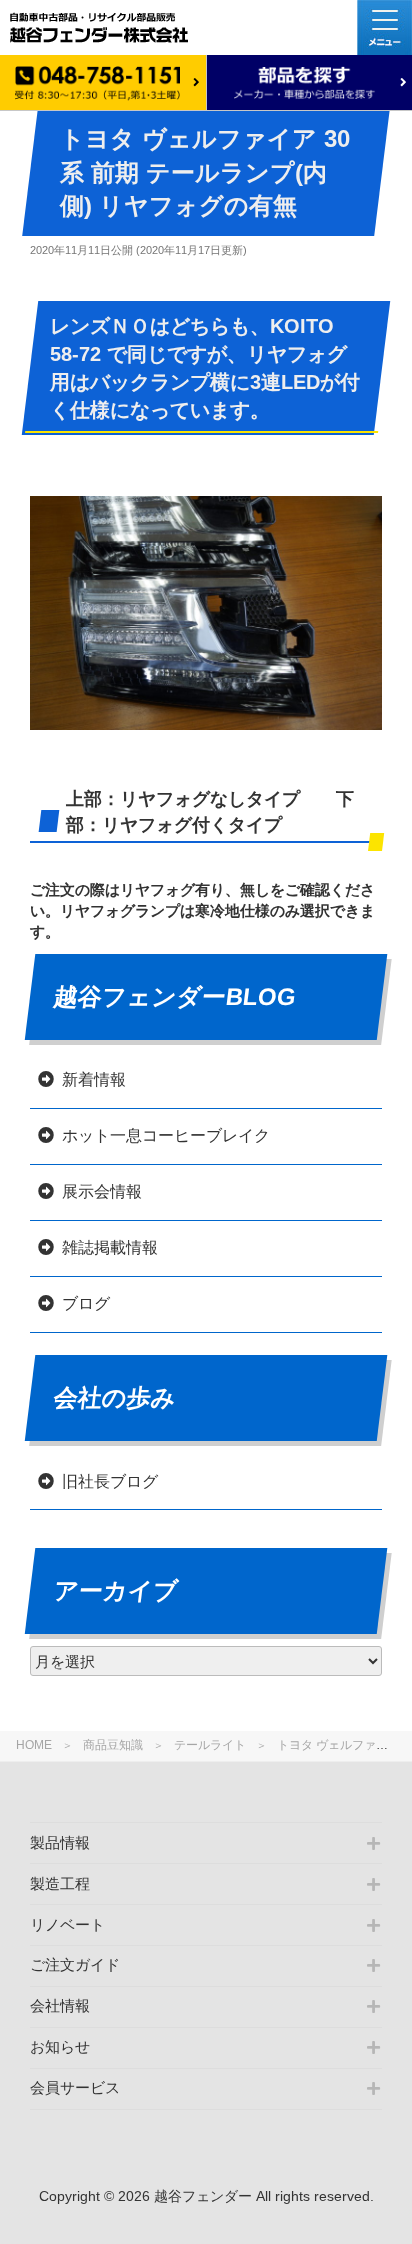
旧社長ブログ (110, 1481)
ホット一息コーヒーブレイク (166, 1135)
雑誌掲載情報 (110, 1247)
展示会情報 (102, 1191)
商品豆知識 (113, 1745)
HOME (34, 1745)
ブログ (86, 1303)
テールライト (210, 1745)
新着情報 (94, 1079)
